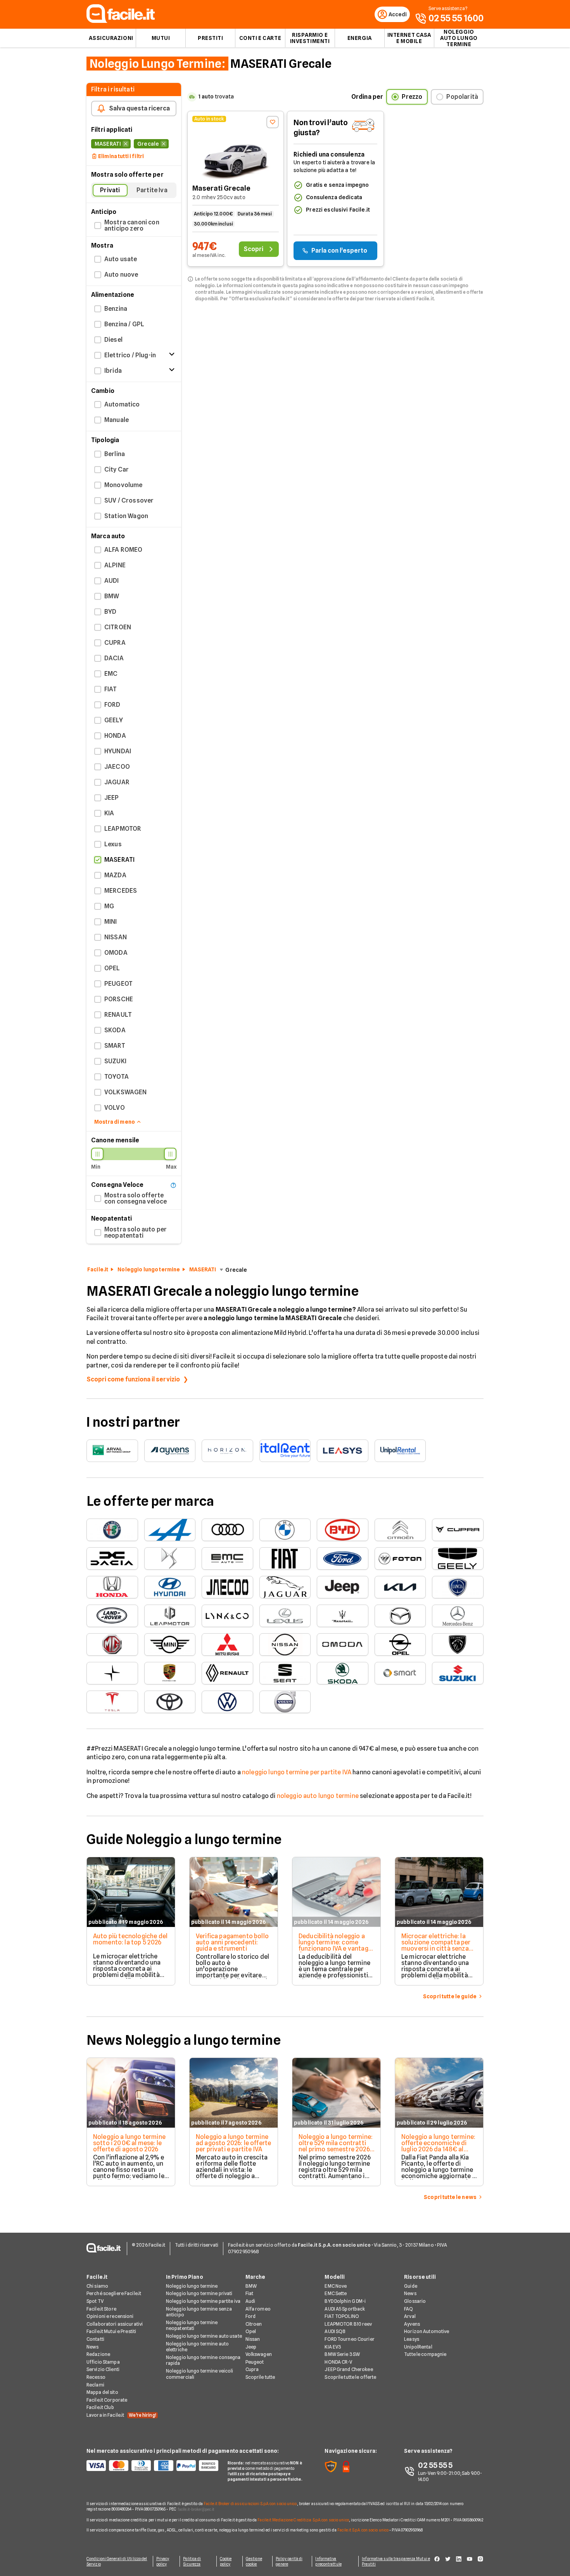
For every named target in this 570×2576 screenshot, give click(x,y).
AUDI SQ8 (335, 2331)
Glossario (415, 2301)
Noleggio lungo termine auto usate (204, 2336)
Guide (411, 2286)
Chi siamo (97, 2286)
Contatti (95, 2339)
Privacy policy (163, 2561)
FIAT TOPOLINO (342, 2316)
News (92, 2347)
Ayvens (412, 2324)
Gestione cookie (254, 2561)
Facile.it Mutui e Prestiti (111, 2331)
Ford (250, 2316)
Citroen (254, 2324)
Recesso (96, 2377)
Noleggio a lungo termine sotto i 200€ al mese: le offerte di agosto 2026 (129, 2143)
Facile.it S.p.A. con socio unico (363, 2530)
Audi (250, 2301)
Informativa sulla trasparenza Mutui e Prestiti (396, 2561)
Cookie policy (226, 2561)
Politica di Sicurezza (192, 2561)
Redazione (98, 2354)
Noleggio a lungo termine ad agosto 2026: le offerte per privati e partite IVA (233, 2143)
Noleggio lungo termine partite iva (203, 2301)
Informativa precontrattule (328, 2561)
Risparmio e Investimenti (310, 38)
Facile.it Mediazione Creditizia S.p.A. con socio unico (303, 2520)
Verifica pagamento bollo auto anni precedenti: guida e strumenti (232, 1942)
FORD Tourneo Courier (349, 2339)
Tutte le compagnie (425, 2354)
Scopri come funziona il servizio (133, 1379)
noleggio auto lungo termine (318, 1796)
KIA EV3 (333, 2347)
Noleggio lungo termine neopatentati (192, 2325)
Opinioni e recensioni (110, 2316)
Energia (360, 38)
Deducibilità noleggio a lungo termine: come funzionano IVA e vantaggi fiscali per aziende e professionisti (336, 1948)
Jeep (251, 2347)
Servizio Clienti (103, 2369)
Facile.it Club (100, 2407)
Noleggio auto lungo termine (459, 38)
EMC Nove (336, 2286)
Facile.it (98, 1269)
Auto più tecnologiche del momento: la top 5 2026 (130, 1939)
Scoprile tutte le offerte (350, 2377)
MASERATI (203, 1269)
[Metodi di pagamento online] (152, 2466)
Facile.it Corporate (107, 2400)
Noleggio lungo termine (149, 1269)
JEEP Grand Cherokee (349, 2369)
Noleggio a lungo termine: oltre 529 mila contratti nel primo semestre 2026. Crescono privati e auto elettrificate (336, 2149)
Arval (410, 2316)
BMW (251, 2286)
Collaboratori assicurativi (115, 2324)
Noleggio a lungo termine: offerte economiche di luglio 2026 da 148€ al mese (438, 2146)
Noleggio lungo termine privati (199, 2293)
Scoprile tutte (260, 2377)
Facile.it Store (101, 2309)
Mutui (161, 38)
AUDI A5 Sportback (345, 2309)
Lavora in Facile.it (121, 2415)
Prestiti (210, 38)
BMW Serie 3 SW (342, 2354)
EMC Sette (336, 2293)
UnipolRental (418, 2347)
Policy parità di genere (289, 2561)
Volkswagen (259, 2354)
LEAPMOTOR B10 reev (348, 2324)
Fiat (249, 2293)
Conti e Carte (260, 38)
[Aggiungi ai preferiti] (273, 122)
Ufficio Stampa (103, 2362)
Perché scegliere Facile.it (114, 2293)
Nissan (253, 2339)
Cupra (252, 2369)
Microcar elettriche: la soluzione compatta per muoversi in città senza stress (436, 1945)
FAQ (408, 2309)
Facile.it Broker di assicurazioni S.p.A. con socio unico (250, 2504)
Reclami (95, 2385)
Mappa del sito (102, 2392)
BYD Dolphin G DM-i (345, 2301)
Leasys (412, 2339)
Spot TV (95, 2301)
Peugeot (255, 2362)
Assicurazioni (111, 38)
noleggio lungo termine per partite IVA (297, 1772)
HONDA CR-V (338, 2362)
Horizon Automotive (427, 2331)
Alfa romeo (258, 2309)
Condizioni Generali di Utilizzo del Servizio (117, 2561)
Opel (251, 2331)
